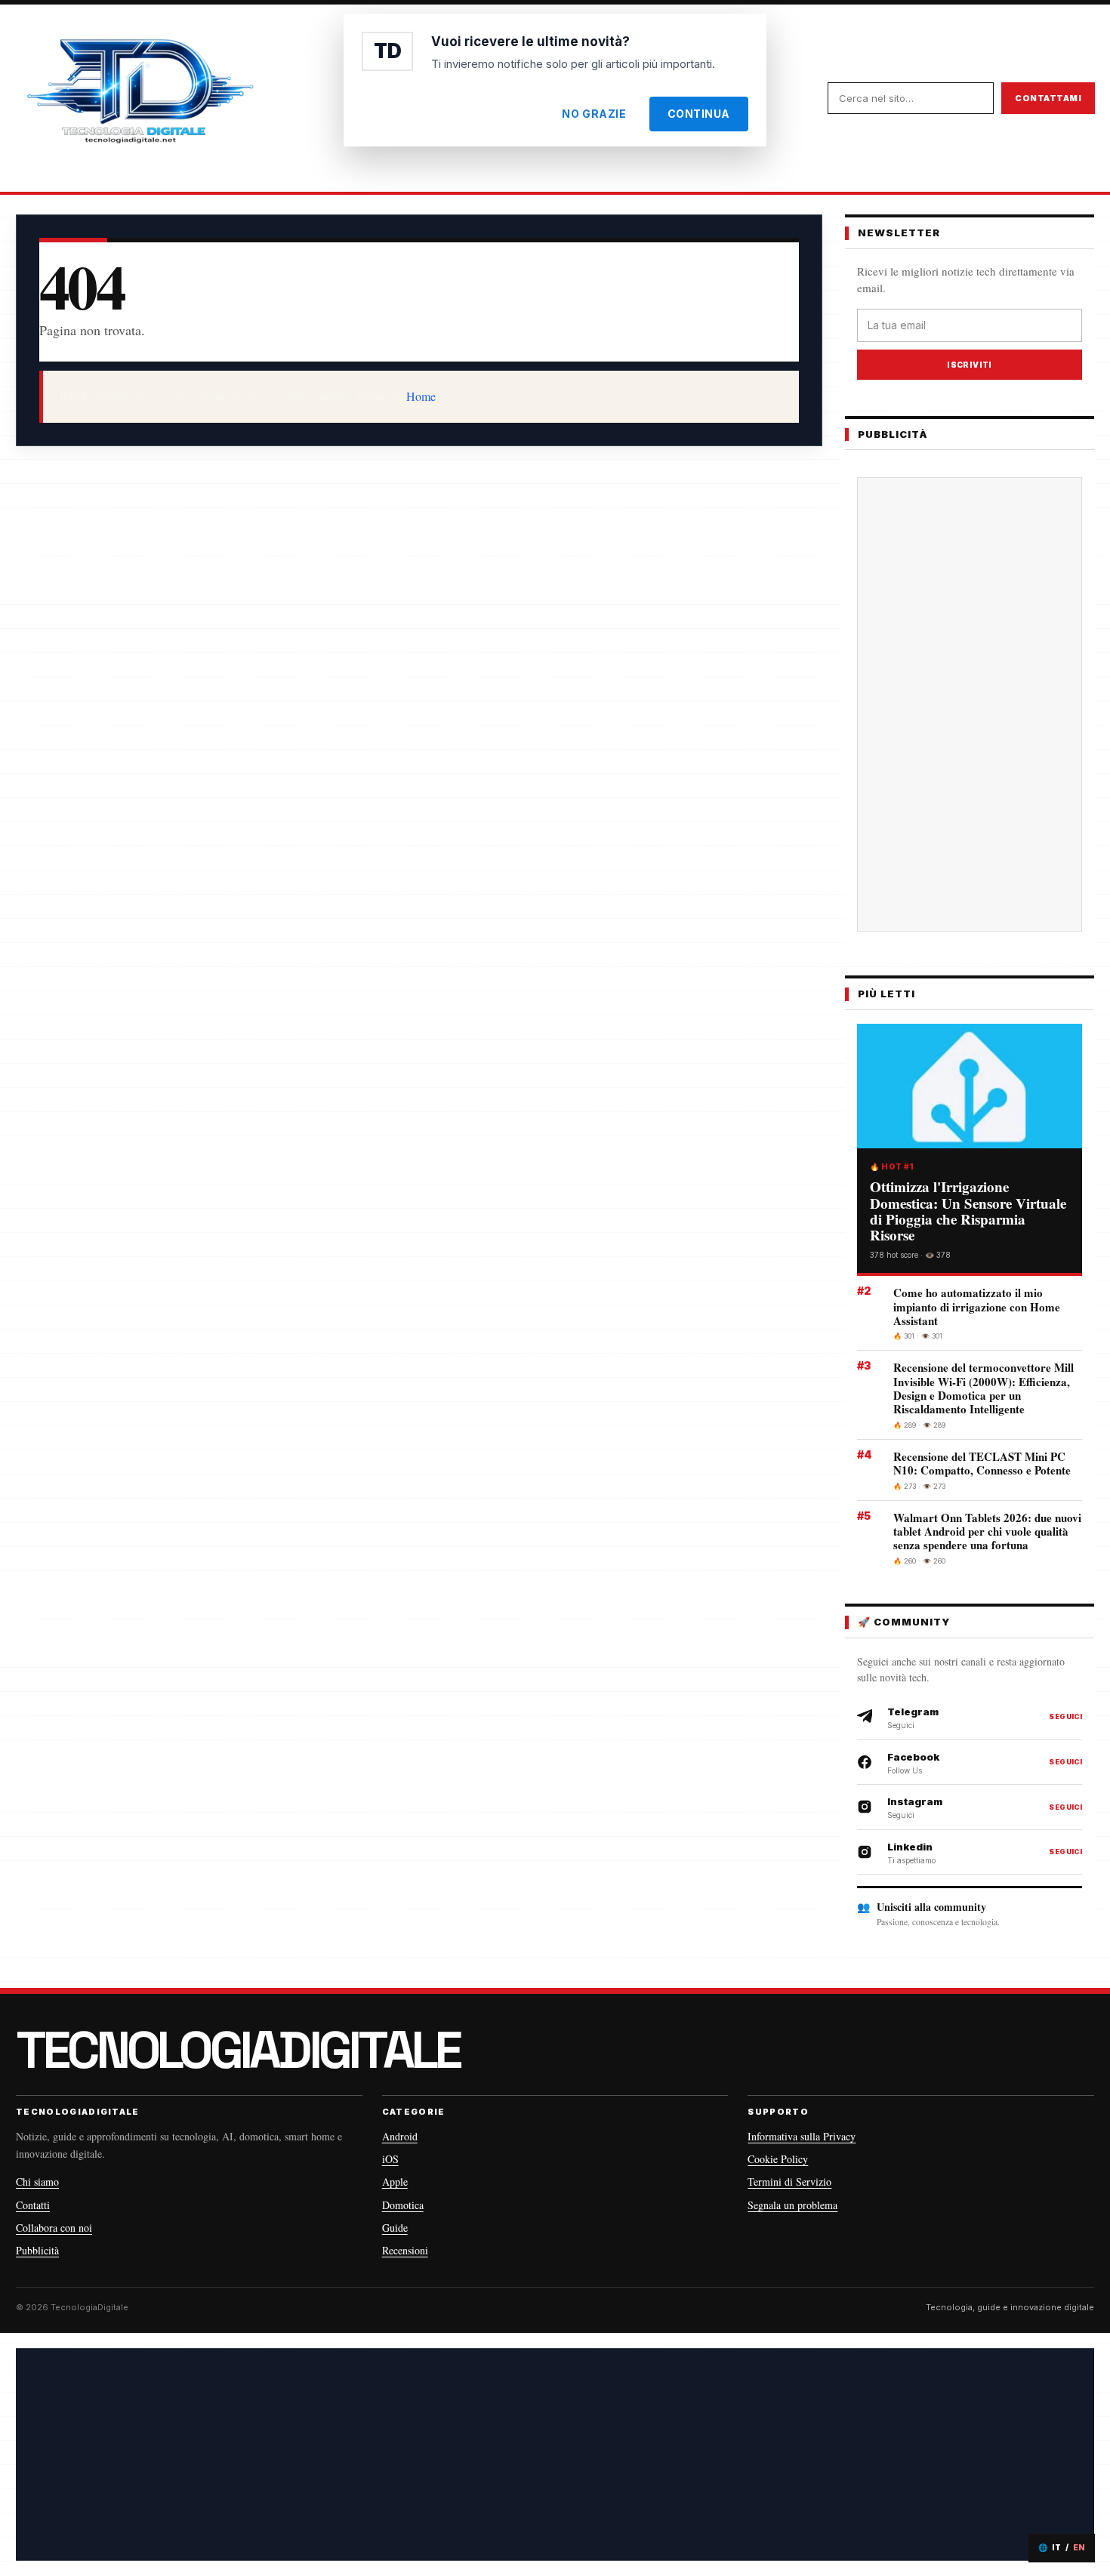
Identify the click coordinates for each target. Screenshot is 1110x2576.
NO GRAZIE (594, 114)
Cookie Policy (778, 2159)
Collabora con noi (54, 2228)
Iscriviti (970, 365)
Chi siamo (37, 2182)
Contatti (33, 2205)
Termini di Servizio (789, 2182)
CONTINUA (699, 114)
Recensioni (405, 2250)
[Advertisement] (970, 704)
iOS (390, 2159)
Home (421, 396)
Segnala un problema (792, 2205)
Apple (395, 2182)
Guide (395, 2228)
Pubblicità (37, 2250)
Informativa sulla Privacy (802, 2136)
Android (400, 2136)
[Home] (140, 98)
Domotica (403, 2205)
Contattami (1048, 98)
